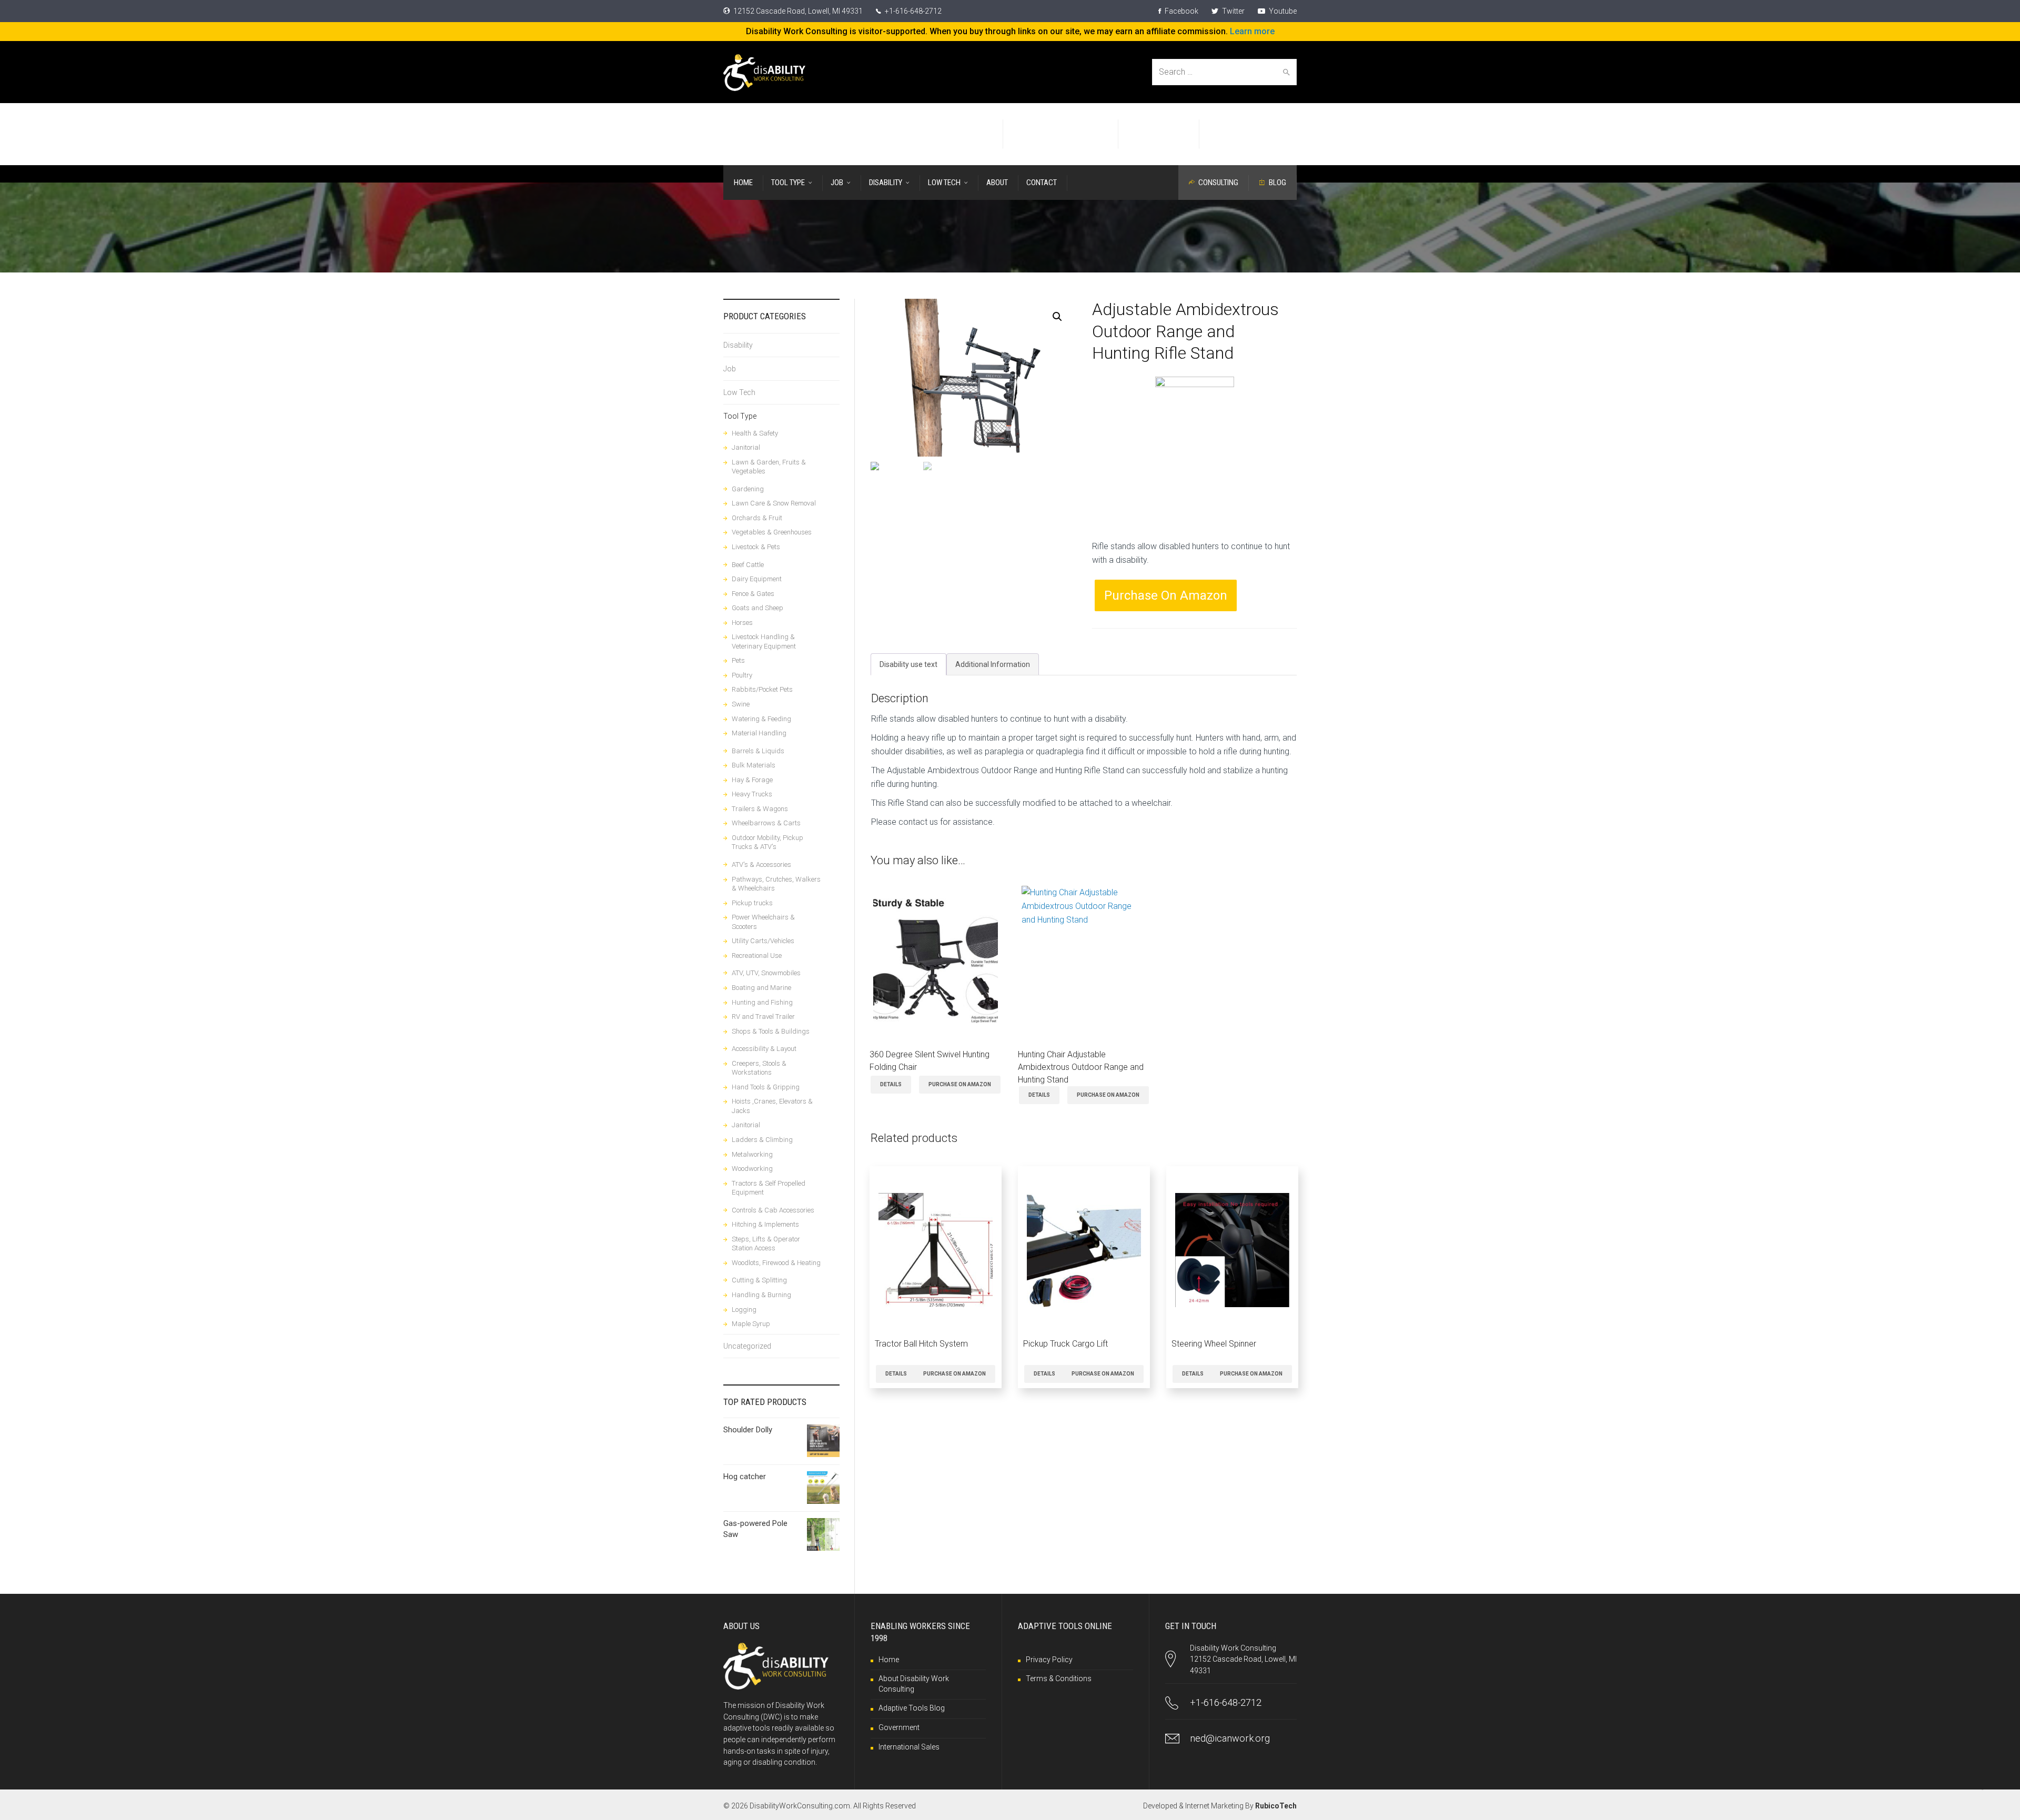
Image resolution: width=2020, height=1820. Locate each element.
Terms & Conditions (1059, 1679)
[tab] (908, 664)
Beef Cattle (748, 565)
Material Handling (759, 733)
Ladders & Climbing (762, 1140)
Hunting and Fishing (762, 1002)
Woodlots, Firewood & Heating (776, 1263)
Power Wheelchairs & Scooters (763, 922)
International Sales (909, 1747)
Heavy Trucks (752, 794)
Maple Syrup (751, 1324)
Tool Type (740, 416)
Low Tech (739, 392)
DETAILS (891, 1084)
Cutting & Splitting (759, 1280)
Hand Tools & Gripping (766, 1087)
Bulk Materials (754, 765)
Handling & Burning (761, 1295)
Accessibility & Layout (764, 1049)
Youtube (1282, 11)
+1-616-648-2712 (912, 11)
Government (899, 1727)
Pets (738, 660)
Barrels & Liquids (758, 751)
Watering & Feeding (761, 719)
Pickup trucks (752, 903)
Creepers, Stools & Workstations (759, 1068)
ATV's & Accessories (761, 864)
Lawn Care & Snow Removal (774, 503)
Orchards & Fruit (757, 518)
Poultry (742, 675)
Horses (742, 623)
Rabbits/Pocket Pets (762, 689)
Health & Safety (755, 433)
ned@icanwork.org (1230, 1738)
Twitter (1233, 11)
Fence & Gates (753, 594)
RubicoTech (1276, 1806)
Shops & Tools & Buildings (771, 1031)
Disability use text (908, 664)
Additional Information (993, 664)
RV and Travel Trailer (763, 1017)
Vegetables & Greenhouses (772, 532)
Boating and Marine (761, 988)
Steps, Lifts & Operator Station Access (766, 1244)
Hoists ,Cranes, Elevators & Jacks (772, 1106)
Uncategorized (747, 1346)
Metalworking (752, 1154)
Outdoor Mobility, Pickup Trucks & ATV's (767, 842)
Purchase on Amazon (1166, 595)
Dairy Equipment (757, 579)
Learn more (1252, 31)
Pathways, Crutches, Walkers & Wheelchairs (776, 884)
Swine (741, 704)
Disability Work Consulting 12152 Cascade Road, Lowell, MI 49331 (1243, 1659)
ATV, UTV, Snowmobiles (766, 973)
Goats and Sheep (757, 608)
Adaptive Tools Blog (912, 1708)
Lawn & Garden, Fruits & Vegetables (769, 467)
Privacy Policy (1049, 1660)
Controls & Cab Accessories (773, 1210)
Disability (738, 345)
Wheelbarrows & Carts (766, 823)
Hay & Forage (752, 780)
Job (730, 369)
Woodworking (752, 1169)
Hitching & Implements (765, 1224)
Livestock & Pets (756, 547)
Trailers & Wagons (760, 809)
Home (889, 1660)
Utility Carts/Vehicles (763, 941)
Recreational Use (757, 955)
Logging (744, 1310)
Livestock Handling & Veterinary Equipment (764, 641)
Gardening (748, 489)
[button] (1057, 317)
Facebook (1181, 11)
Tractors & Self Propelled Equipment (769, 1188)
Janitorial (746, 447)
